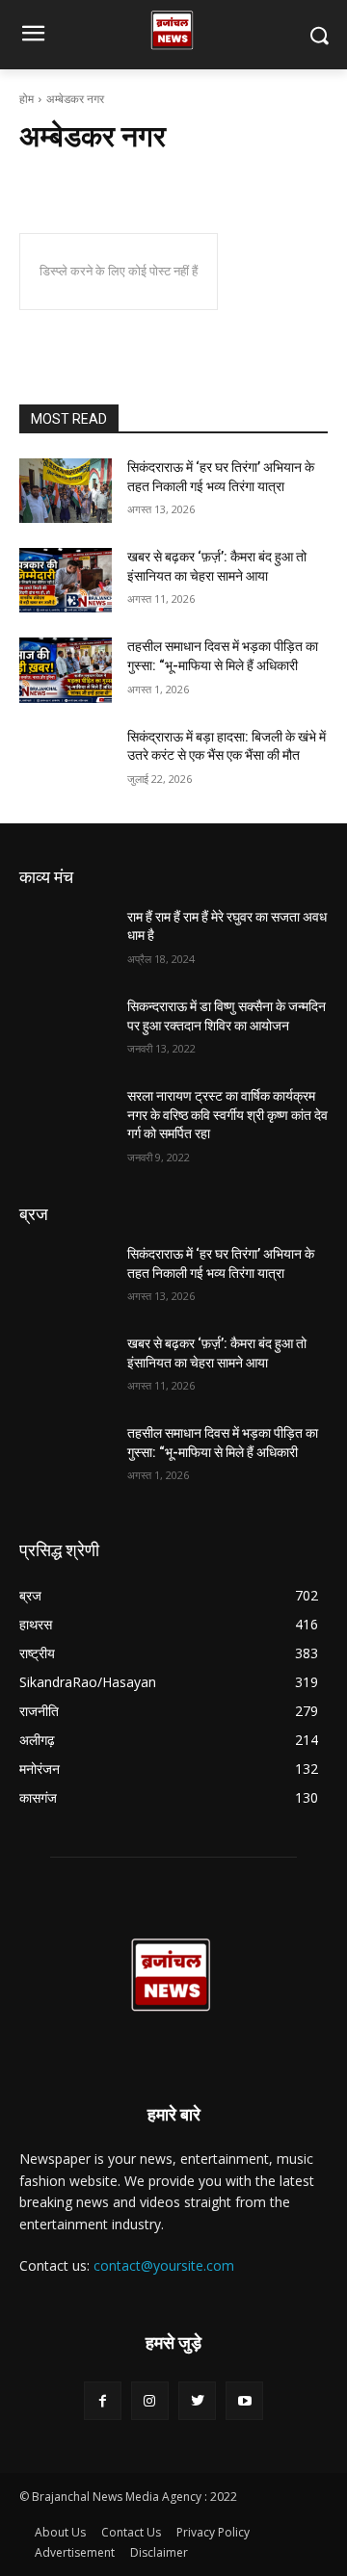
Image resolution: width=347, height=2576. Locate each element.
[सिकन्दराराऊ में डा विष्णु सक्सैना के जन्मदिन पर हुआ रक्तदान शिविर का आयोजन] (66, 1030)
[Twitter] (197, 2400)
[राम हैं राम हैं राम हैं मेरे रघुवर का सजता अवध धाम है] (66, 940)
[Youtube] (244, 2400)
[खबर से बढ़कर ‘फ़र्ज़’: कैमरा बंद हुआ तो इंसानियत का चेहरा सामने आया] (66, 580)
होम (27, 99)
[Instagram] (150, 2400)
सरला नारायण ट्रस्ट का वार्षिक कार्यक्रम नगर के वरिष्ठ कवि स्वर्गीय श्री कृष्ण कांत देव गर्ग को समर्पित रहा (227, 1115)
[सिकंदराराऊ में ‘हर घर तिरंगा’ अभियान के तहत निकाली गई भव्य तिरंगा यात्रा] (66, 491)
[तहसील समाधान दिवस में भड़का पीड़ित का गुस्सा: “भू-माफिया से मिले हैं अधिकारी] (66, 670)
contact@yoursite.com (164, 2265)
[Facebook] (103, 2400)
